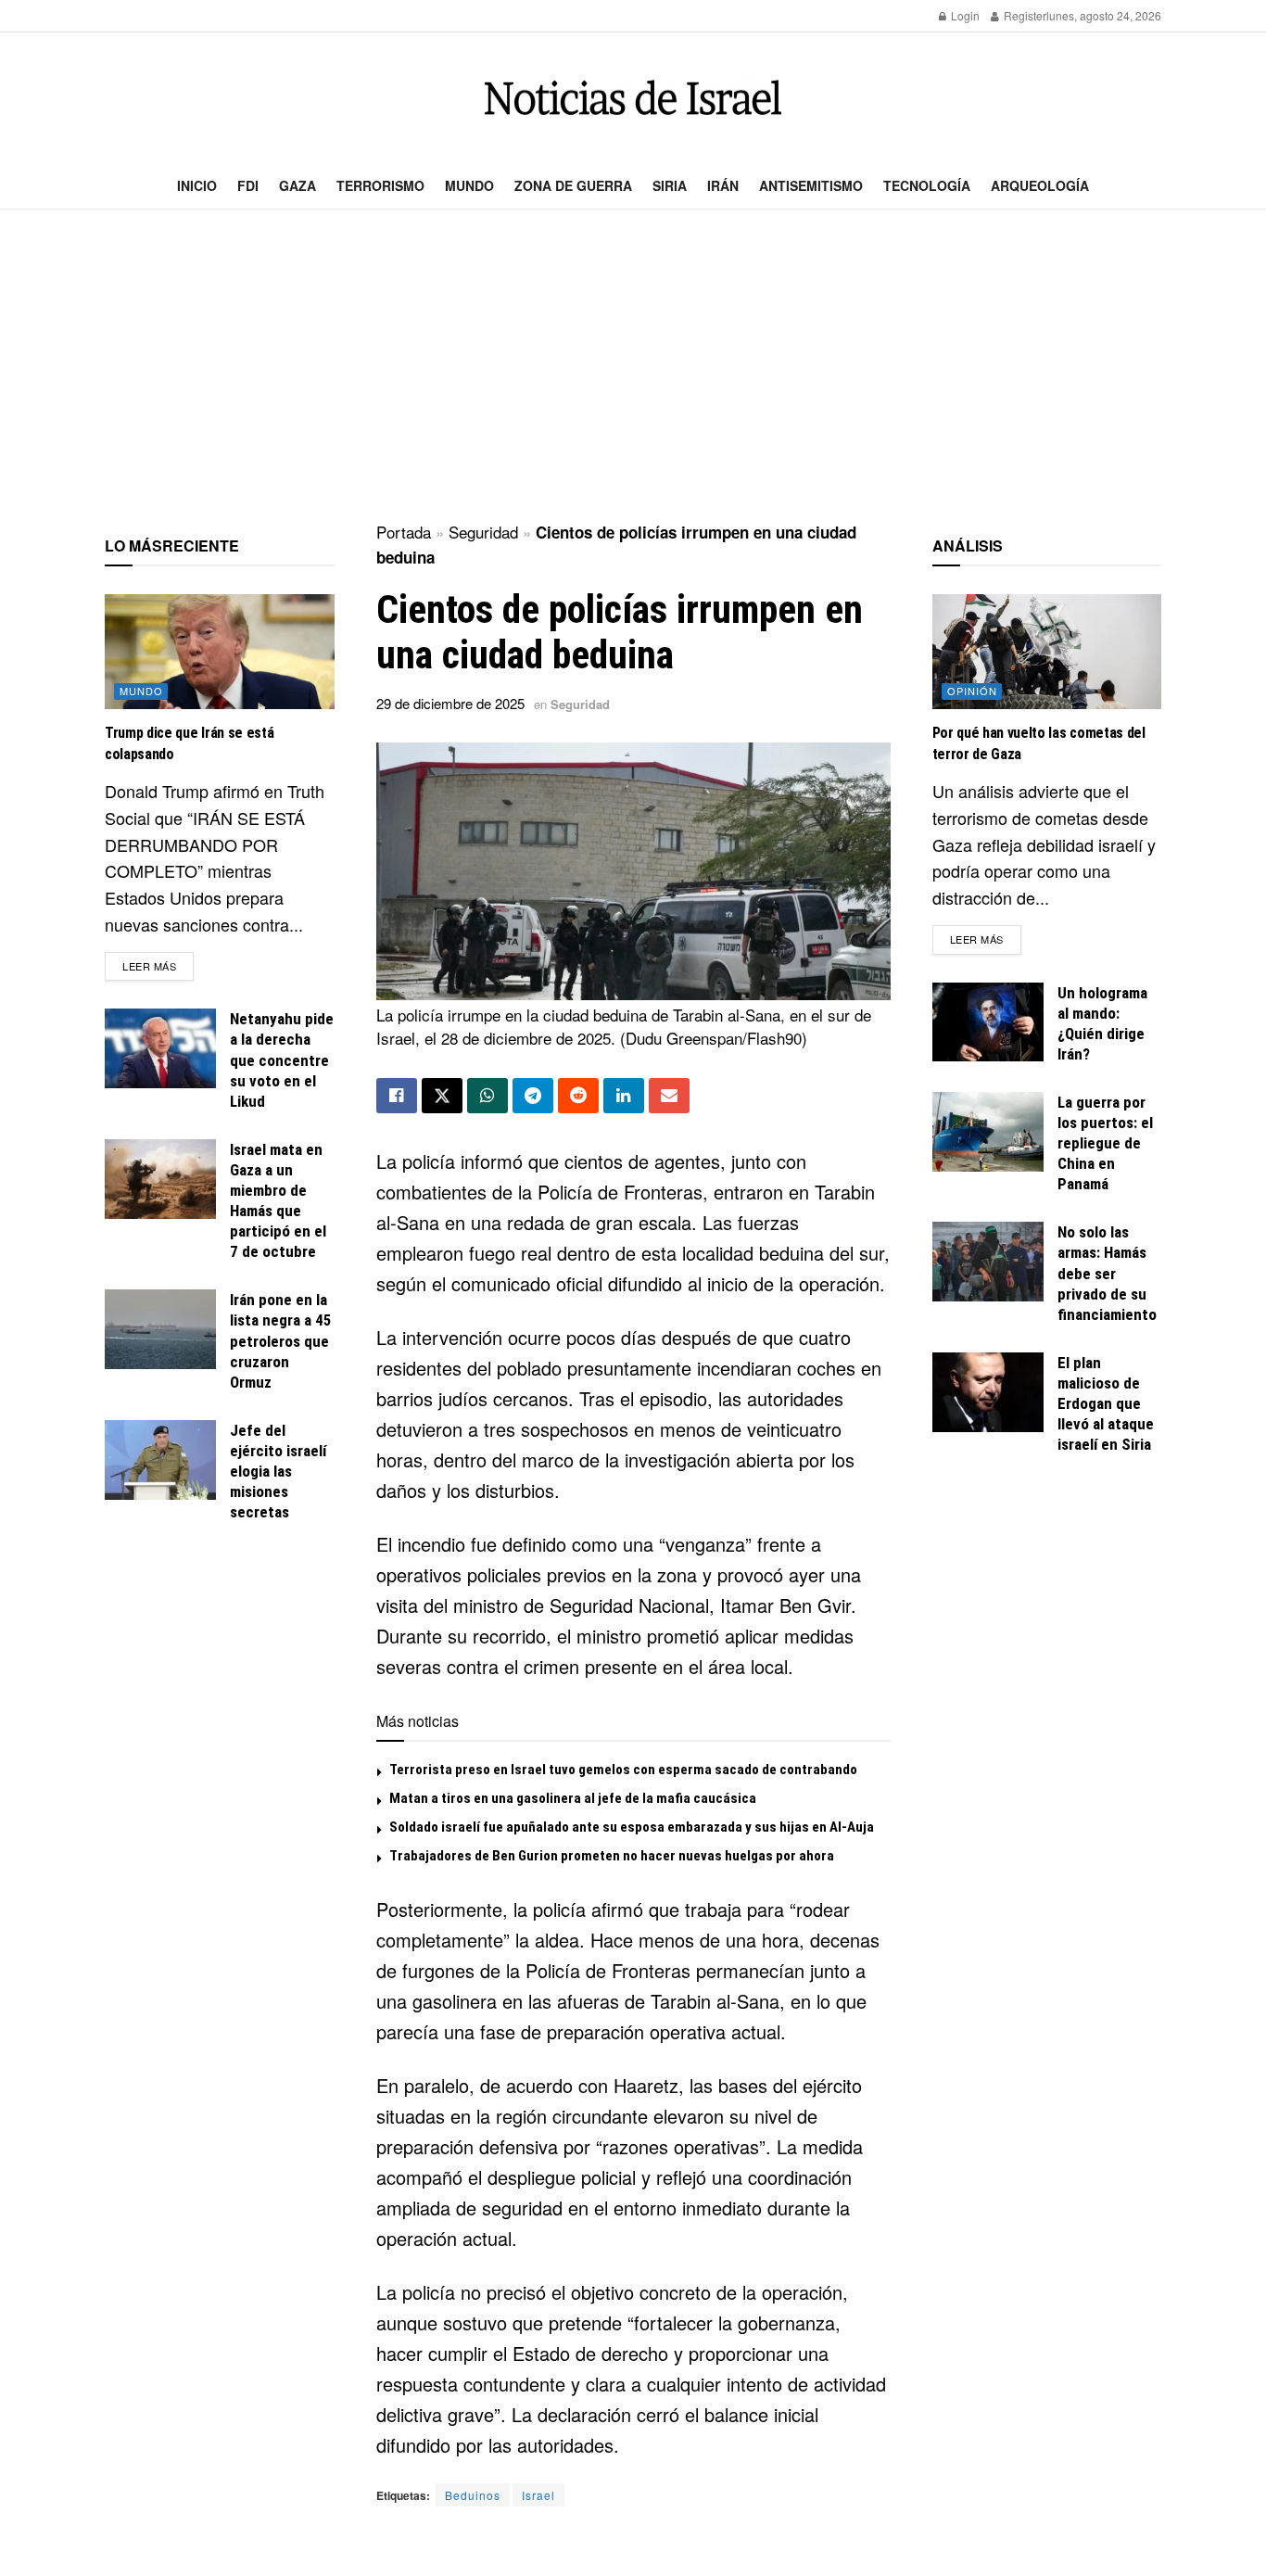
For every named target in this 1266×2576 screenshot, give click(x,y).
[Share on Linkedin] (624, 1096)
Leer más (158, 965)
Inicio (197, 185)
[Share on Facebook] (397, 1096)
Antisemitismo (811, 185)
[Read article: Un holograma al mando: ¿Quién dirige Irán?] (988, 1022)
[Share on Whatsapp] (487, 1096)
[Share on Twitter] (442, 1096)
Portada (404, 532)
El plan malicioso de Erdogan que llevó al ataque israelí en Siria (1106, 1403)
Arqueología (1040, 185)
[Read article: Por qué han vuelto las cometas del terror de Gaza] (1047, 652)
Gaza (298, 185)
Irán (723, 185)
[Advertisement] (633, 367)
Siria (670, 185)
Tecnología (927, 185)
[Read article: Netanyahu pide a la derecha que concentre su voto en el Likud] (160, 1048)
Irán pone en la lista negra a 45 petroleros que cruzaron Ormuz (281, 1340)
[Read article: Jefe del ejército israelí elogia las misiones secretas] (160, 1460)
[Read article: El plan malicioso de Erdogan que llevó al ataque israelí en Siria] (988, 1392)
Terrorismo (380, 185)
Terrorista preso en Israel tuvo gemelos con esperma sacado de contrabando (623, 1770)
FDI (248, 185)
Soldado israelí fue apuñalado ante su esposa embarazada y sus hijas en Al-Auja (632, 1827)
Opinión (972, 691)
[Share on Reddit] (578, 1096)
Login (964, 15)
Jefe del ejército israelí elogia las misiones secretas (278, 1471)
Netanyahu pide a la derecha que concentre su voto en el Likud (282, 1060)
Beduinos (473, 2495)
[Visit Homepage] (633, 98)
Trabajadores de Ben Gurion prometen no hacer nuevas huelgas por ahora (612, 1856)
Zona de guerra (573, 185)
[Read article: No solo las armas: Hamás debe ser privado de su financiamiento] (988, 1262)
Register (1024, 15)
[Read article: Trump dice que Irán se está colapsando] (220, 652)
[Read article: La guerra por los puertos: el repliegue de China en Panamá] (988, 1132)
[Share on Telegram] (533, 1096)
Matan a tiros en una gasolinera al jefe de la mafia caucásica (573, 1798)
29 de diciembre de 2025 (450, 703)
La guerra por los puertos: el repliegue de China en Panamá (1105, 1143)
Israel (538, 2495)
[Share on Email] (669, 1096)
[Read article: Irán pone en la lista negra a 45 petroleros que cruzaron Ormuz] (160, 1329)
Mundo (469, 185)
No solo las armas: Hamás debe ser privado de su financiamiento (1107, 1273)
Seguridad (483, 532)
